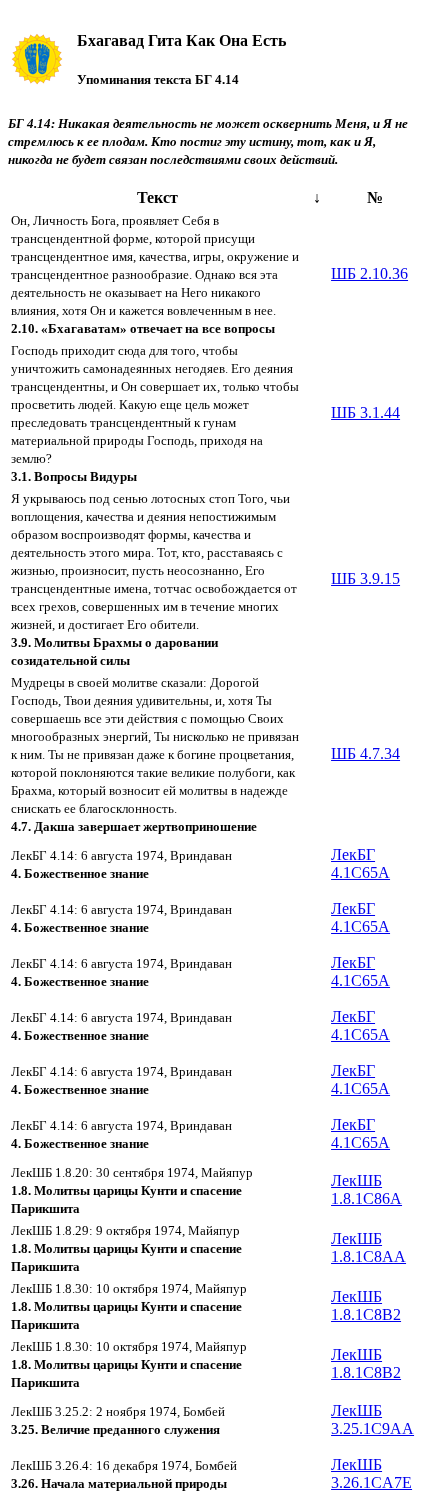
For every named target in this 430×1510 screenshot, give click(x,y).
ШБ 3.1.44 (365, 412)
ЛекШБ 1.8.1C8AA (368, 1247)
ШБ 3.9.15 (365, 578)
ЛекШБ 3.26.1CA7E (371, 1473)
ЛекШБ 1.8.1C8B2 (366, 1305)
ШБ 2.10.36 (369, 273)
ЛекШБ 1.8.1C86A (366, 1189)
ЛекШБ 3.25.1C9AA (372, 1419)
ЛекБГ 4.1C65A (360, 863)
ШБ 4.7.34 (365, 753)
